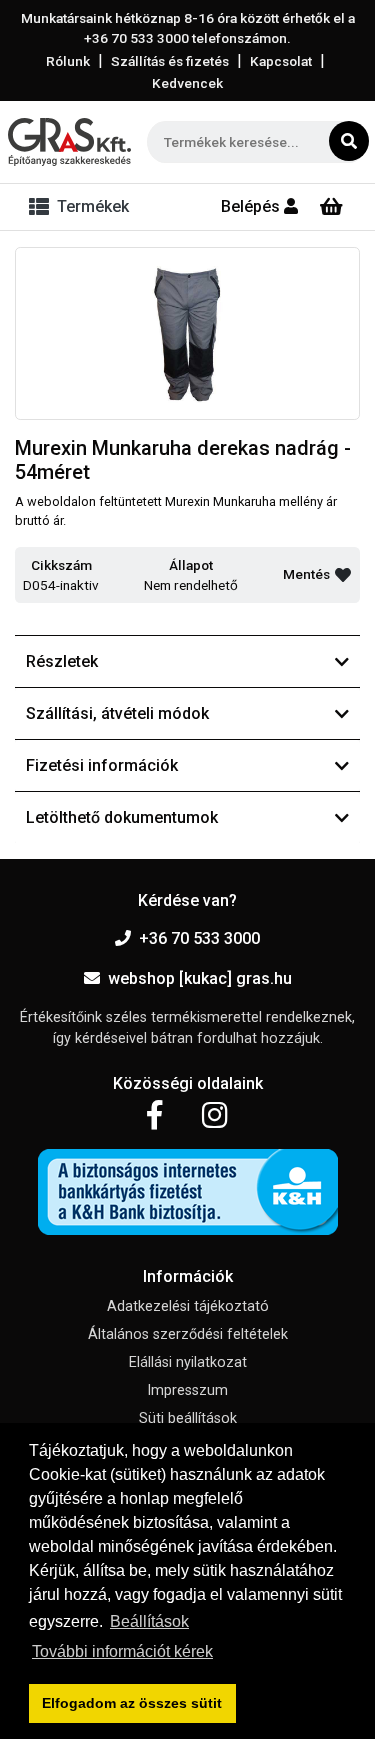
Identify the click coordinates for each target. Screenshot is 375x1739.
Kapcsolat (281, 61)
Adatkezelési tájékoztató (188, 1306)
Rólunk (68, 61)
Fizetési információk (102, 765)
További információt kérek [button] (122, 1651)
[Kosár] (331, 207)
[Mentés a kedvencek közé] (343, 575)
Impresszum (187, 1390)
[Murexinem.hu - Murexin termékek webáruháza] (69, 142)
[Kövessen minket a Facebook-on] (154, 1116)
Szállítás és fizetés (170, 61)
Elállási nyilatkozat (188, 1362)
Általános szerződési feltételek (188, 1334)
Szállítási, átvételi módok (117, 713)
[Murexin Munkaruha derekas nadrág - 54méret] (187, 334)
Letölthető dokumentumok (122, 817)
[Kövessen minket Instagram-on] (215, 1116)
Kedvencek (187, 83)
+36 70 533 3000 (199, 938)
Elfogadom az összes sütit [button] (132, 1703)
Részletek (62, 661)
